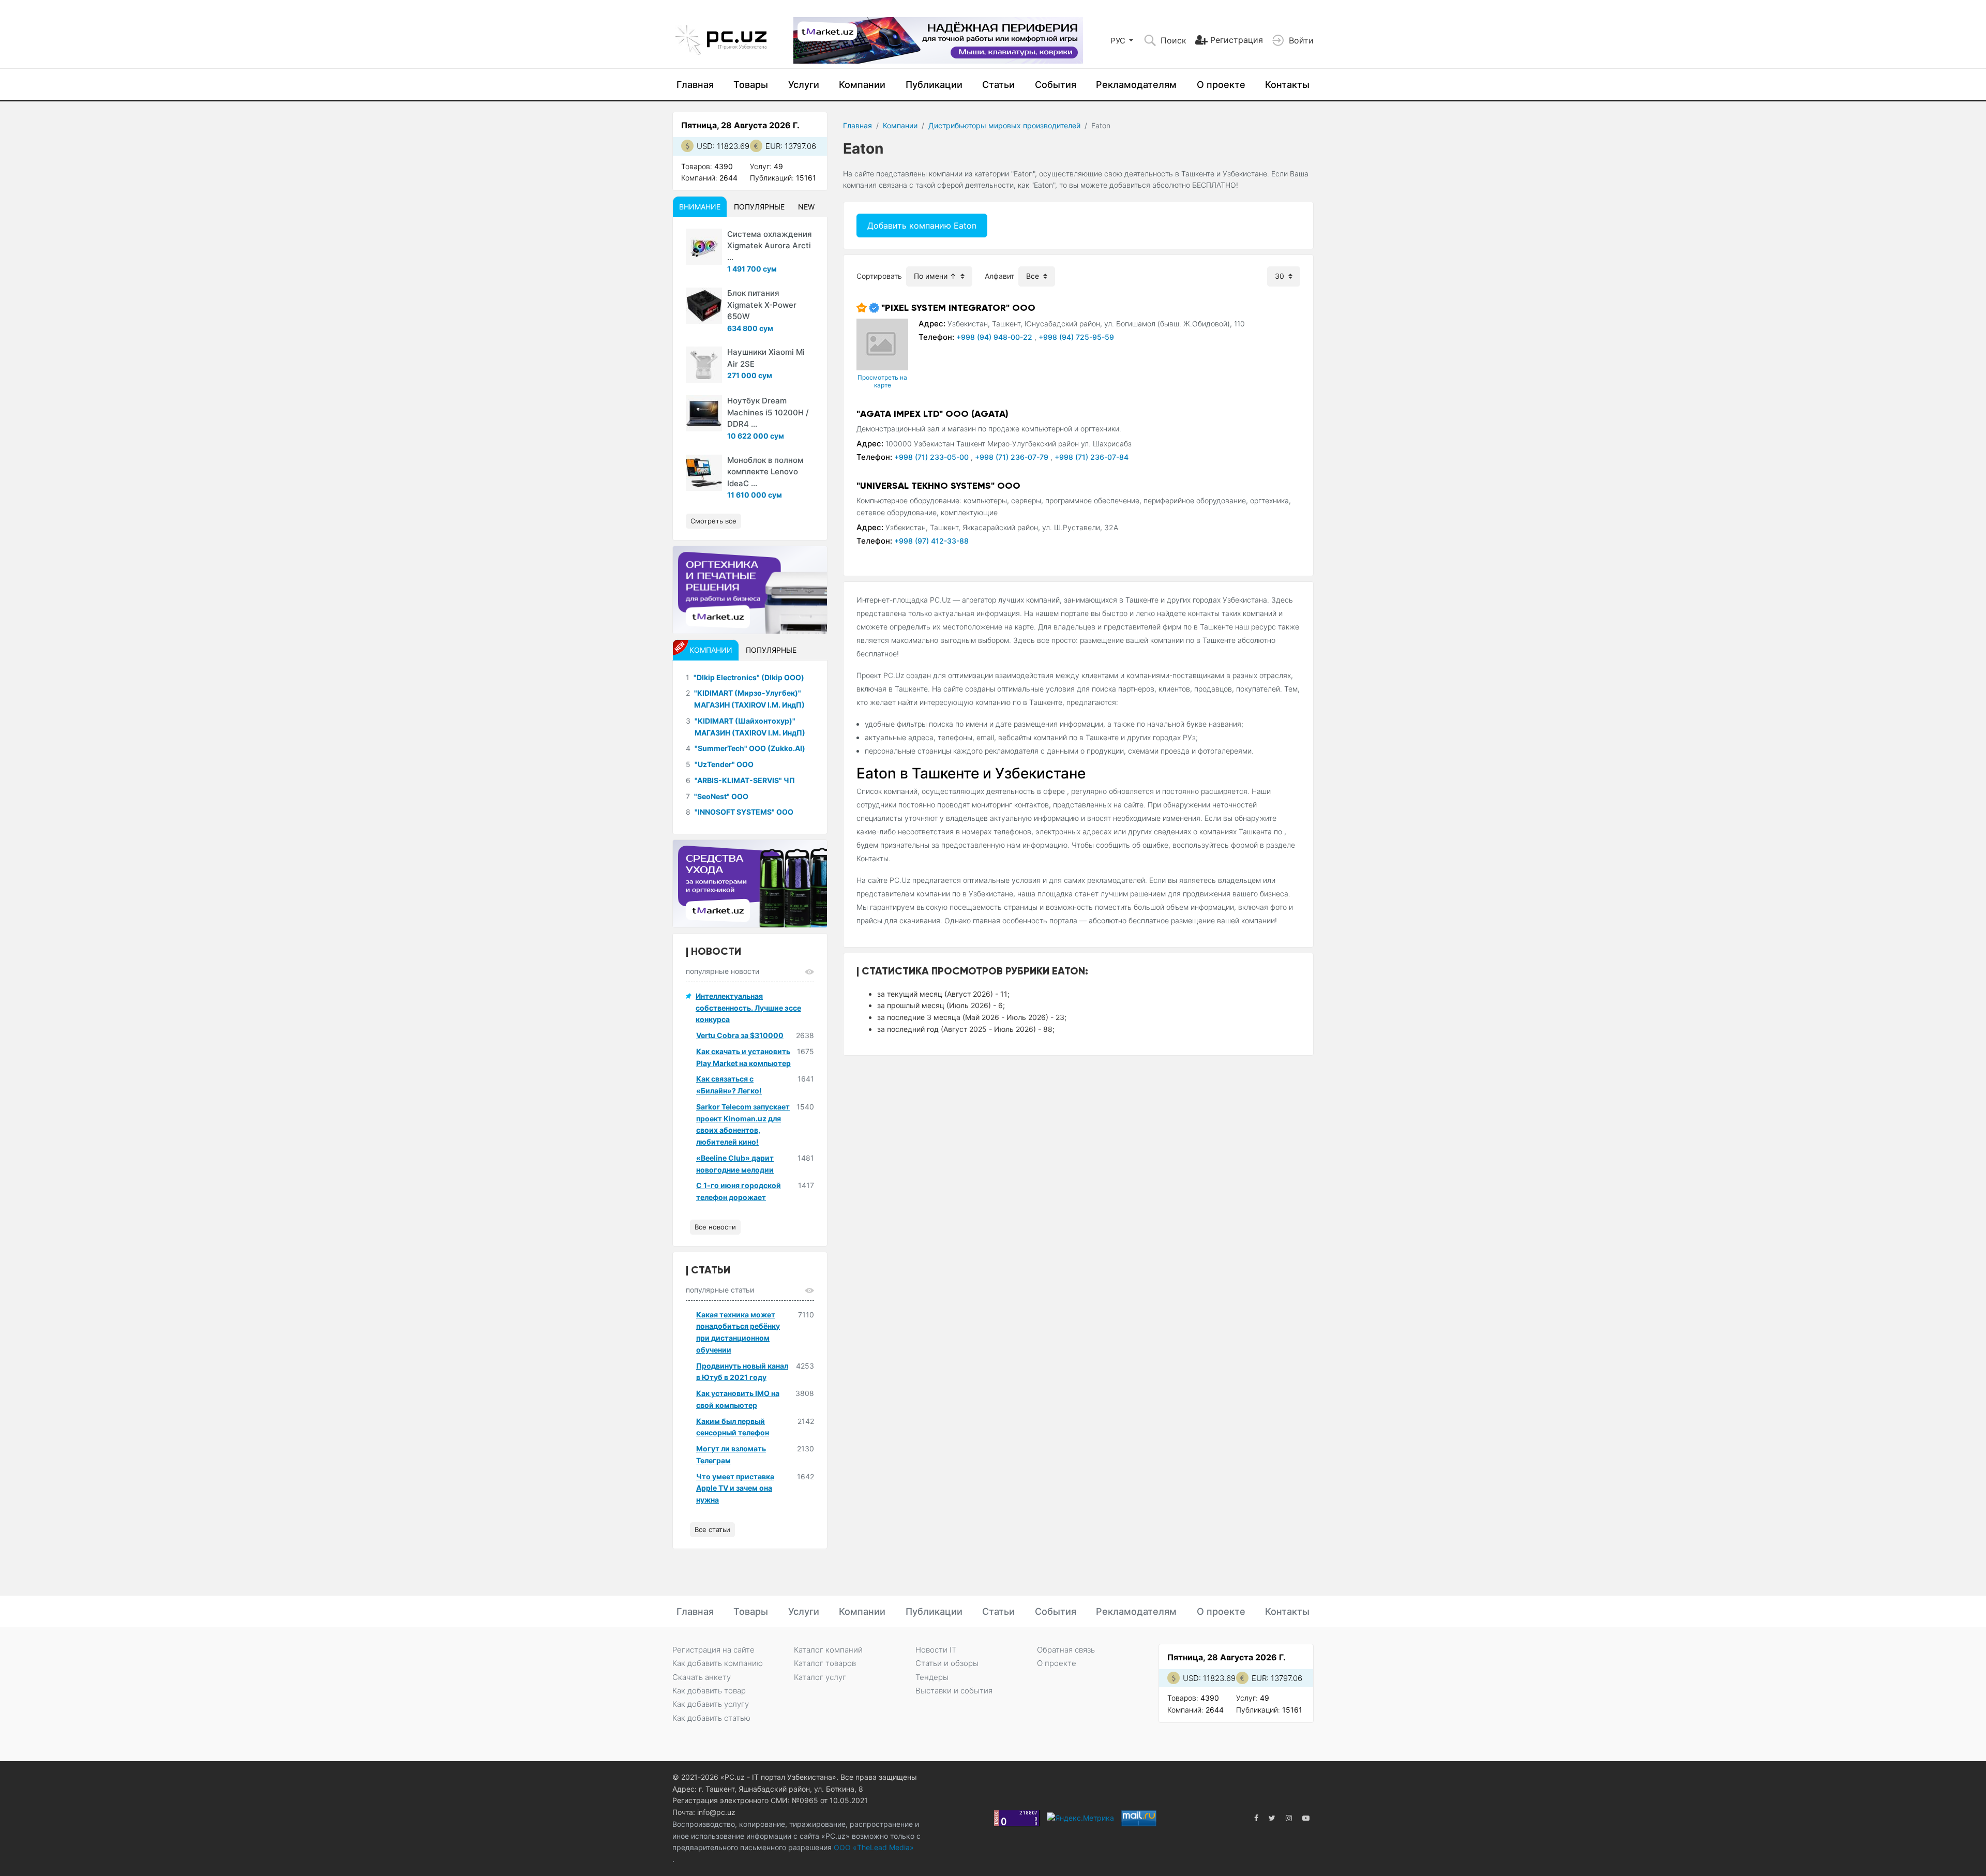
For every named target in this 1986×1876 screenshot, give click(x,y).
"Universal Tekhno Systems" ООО (938, 486)
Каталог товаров (825, 1663)
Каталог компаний (828, 1650)
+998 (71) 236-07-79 (1013, 457)
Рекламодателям (1136, 85)
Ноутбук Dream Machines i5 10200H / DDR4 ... (768, 412)
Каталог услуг (820, 1677)
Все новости (715, 1227)
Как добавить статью (711, 1718)
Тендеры (932, 1677)
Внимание (700, 207)
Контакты (1287, 85)
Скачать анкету (702, 1677)
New (806, 207)
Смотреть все (713, 521)
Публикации (934, 85)
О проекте (1221, 85)
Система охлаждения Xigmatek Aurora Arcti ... (770, 246)
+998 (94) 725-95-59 (1076, 337)
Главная (695, 85)
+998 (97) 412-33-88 (931, 541)
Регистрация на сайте (713, 1650)
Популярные (759, 207)
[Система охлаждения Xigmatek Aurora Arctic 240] (704, 247)
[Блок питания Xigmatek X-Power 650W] (704, 306)
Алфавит (999, 276)
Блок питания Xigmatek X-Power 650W (762, 305)
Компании (862, 85)
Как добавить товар (709, 1691)
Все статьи (712, 1529)
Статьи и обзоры (947, 1663)
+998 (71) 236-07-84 (1092, 457)
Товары (751, 85)
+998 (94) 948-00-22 (995, 337)
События (1056, 85)
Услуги (804, 85)
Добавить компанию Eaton (922, 226)
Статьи (998, 85)
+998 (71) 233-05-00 (932, 457)
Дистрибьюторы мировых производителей (1004, 125)
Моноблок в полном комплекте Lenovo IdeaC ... (765, 472)
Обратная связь (1066, 1650)
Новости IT (936, 1650)
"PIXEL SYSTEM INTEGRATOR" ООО (958, 308)
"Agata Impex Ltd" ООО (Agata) (932, 414)
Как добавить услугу (711, 1704)
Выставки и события (954, 1691)
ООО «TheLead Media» (873, 1847)
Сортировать (879, 276)
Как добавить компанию (718, 1663)
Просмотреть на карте (882, 381)
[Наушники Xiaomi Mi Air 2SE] (704, 365)
